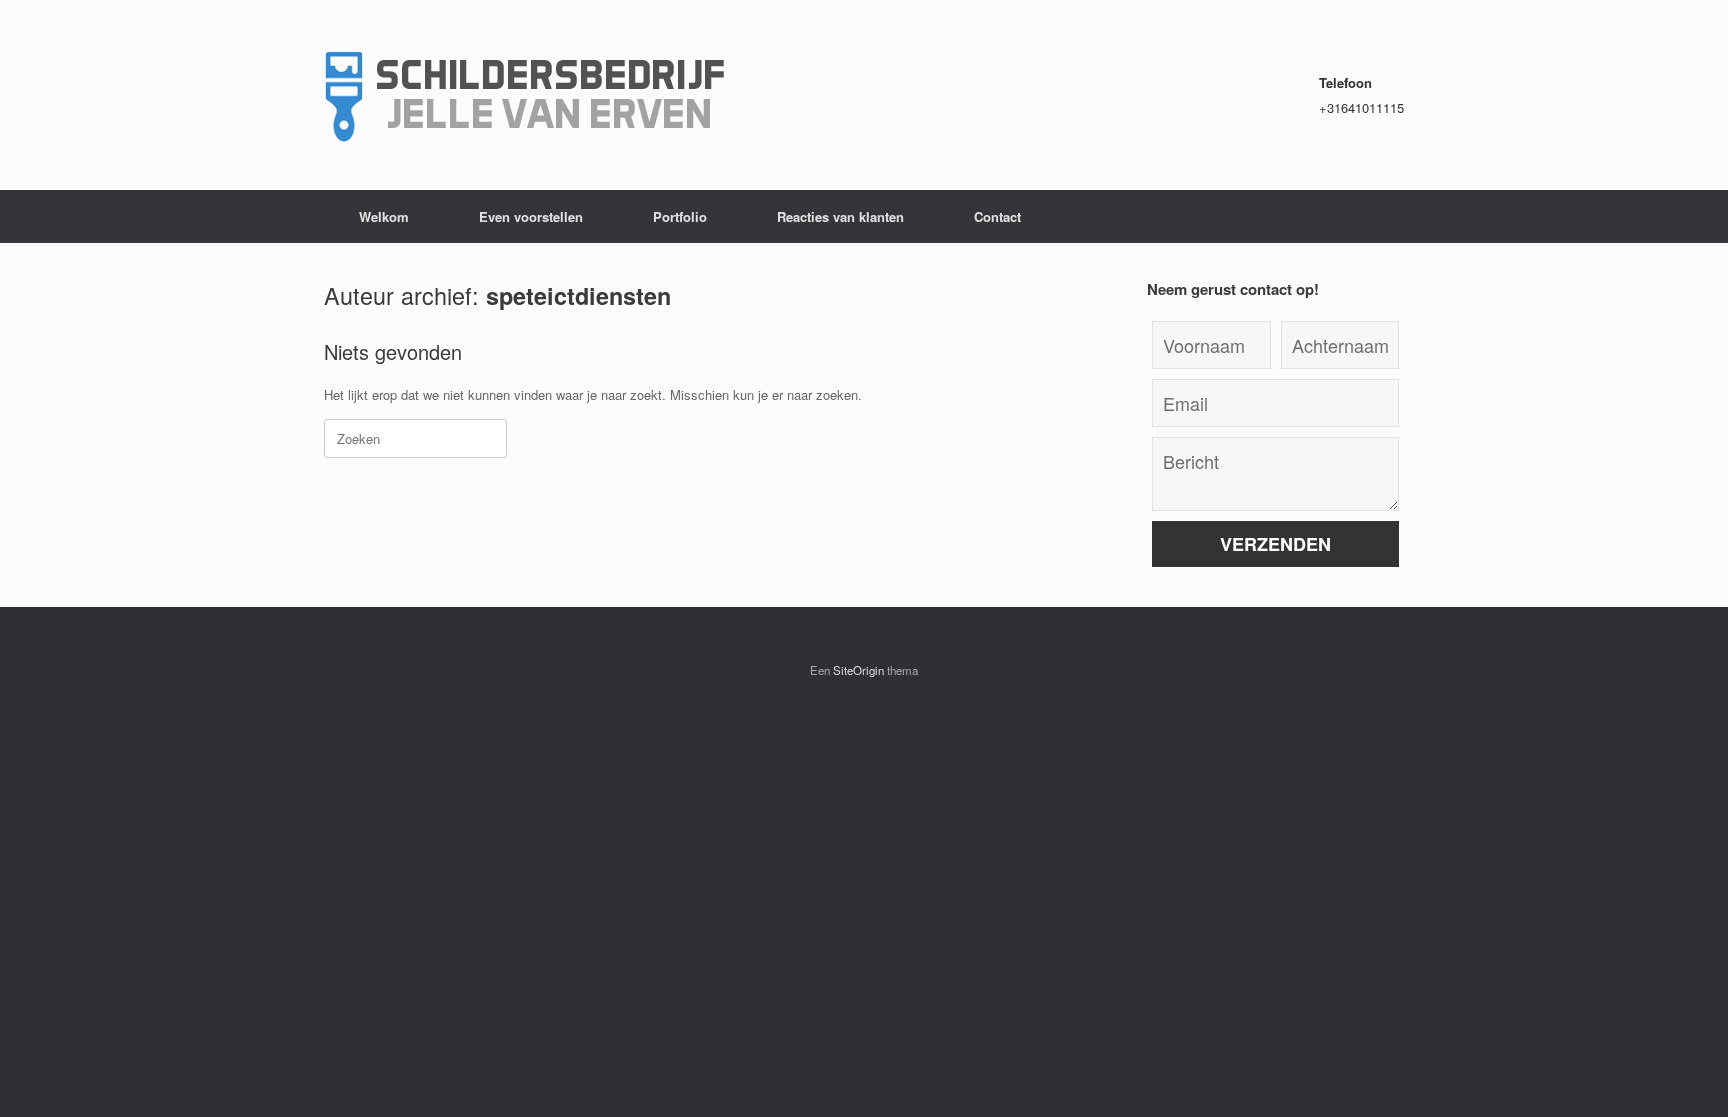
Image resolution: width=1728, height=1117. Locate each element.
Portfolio (680, 216)
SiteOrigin (858, 670)
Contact (997, 216)
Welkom (384, 216)
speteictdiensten (578, 295)
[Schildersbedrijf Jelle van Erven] (524, 95)
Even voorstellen (531, 216)
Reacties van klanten (840, 216)
